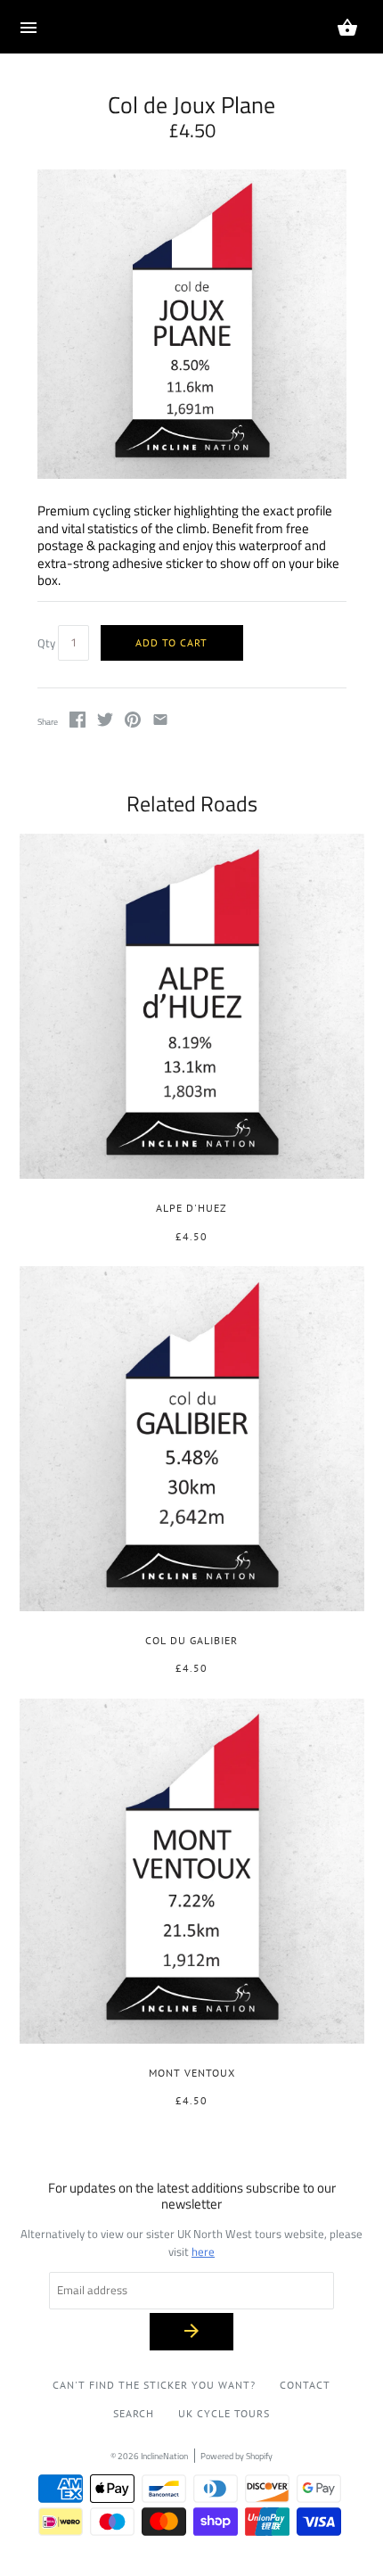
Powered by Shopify (236, 2456)
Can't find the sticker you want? (154, 2385)
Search (134, 2413)
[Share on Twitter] (105, 723)
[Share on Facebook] (77, 723)
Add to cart (171, 642)
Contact (305, 2385)
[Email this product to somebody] (160, 723)
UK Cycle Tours (224, 2413)
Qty (46, 643)
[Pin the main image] (133, 723)
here (203, 2251)
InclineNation (164, 2456)
